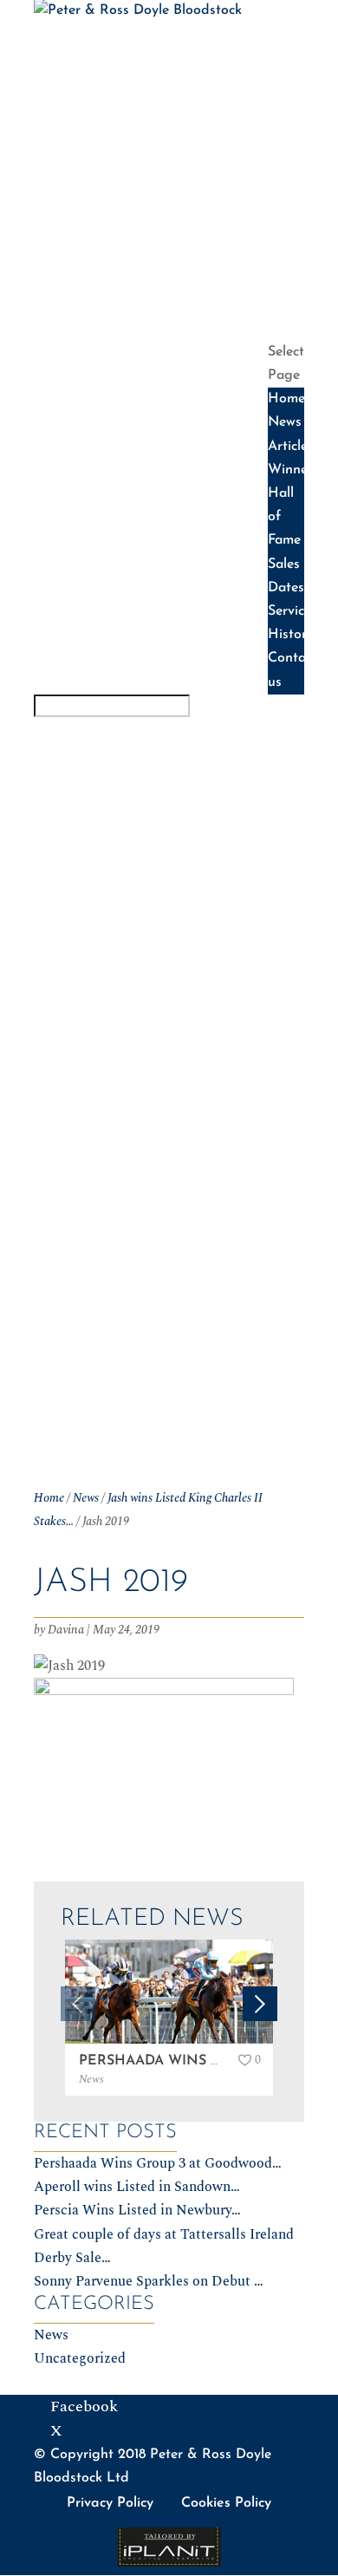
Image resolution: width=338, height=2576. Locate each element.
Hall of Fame (284, 157)
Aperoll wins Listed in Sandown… (137, 2187)
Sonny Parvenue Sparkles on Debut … (149, 2281)
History (294, 279)
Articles (296, 84)
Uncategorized (80, 2358)
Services (297, 255)
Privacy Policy (110, 2503)
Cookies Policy (226, 2503)
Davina (66, 1630)
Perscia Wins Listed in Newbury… (137, 2210)
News (286, 59)
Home (286, 35)
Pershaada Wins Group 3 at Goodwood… (158, 2163)
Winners (296, 108)
